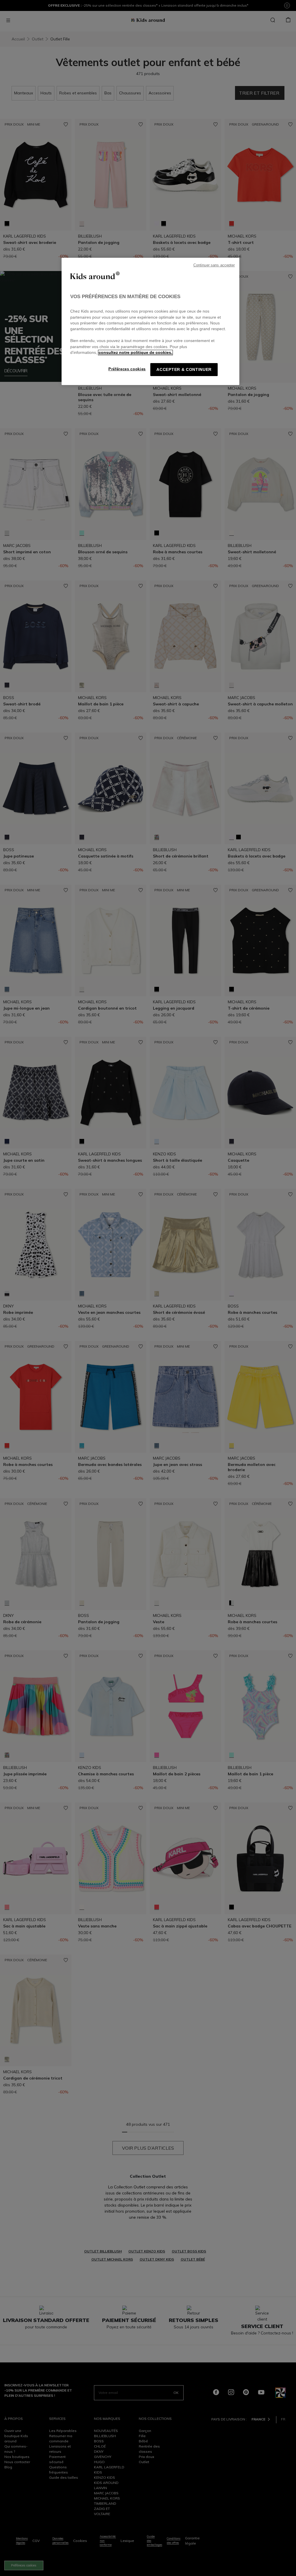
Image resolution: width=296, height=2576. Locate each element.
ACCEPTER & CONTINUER (184, 370)
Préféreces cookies (127, 369)
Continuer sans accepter (214, 265)
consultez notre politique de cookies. (135, 353)
